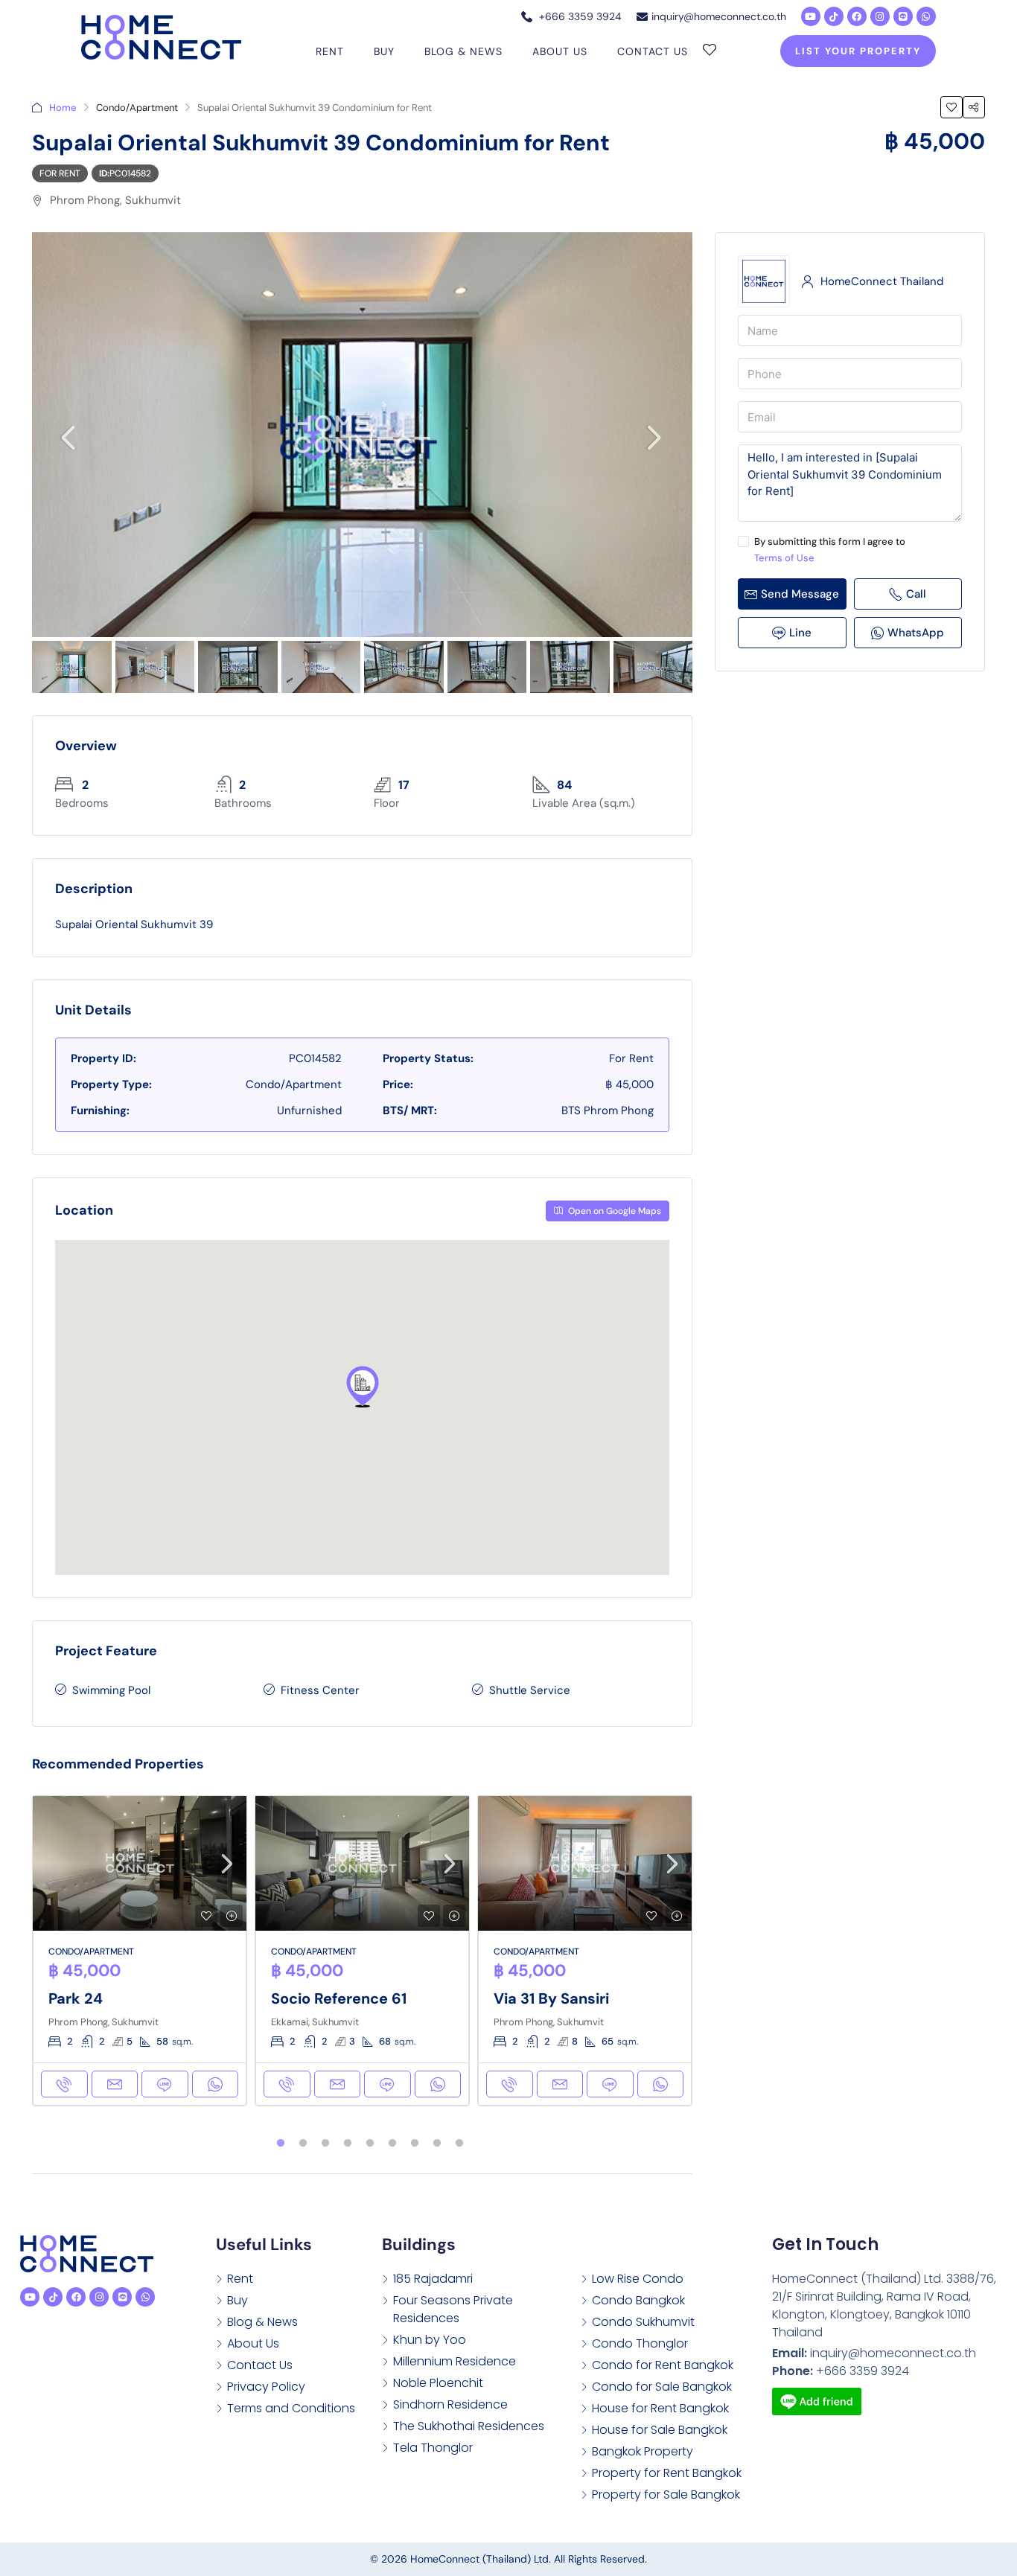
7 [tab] (415, 2144)
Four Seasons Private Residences (453, 2309)
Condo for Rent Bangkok (663, 2365)
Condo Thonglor (640, 2343)
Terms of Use (784, 558)
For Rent (60, 173)
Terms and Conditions (291, 2408)
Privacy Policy (266, 2387)
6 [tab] (392, 2144)
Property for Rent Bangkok (667, 2473)
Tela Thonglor (433, 2448)
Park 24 (76, 1998)
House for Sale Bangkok (660, 2430)
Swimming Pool (111, 1690)
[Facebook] (857, 16)
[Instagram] (880, 16)
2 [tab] (303, 2144)
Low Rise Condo (638, 2279)
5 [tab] (370, 2144)
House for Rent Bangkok (660, 2408)
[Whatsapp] (926, 16)
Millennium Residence (455, 2361)
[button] (363, 1387)
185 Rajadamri (433, 2279)
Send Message (800, 594)
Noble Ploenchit (438, 2383)
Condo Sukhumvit (643, 2322)
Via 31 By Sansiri (551, 1998)
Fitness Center (320, 1690)
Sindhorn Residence (450, 2404)
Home (63, 108)
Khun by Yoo (430, 2340)
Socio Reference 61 (339, 1998)
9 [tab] (459, 2144)
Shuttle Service (530, 1690)
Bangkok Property (643, 2451)
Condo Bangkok (638, 2300)
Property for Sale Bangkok (666, 2494)
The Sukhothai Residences (469, 2426)
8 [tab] (437, 2144)
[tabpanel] (140, 1951)
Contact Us (653, 51)
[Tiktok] (834, 16)
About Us (560, 51)
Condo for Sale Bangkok (662, 2387)
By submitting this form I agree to (830, 550)
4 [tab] (348, 2144)
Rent (330, 51)
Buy (384, 51)
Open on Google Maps (613, 1211)
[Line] (903, 16)
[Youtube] (811, 16)
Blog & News (463, 51)
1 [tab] (281, 2144)
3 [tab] (325, 2144)
